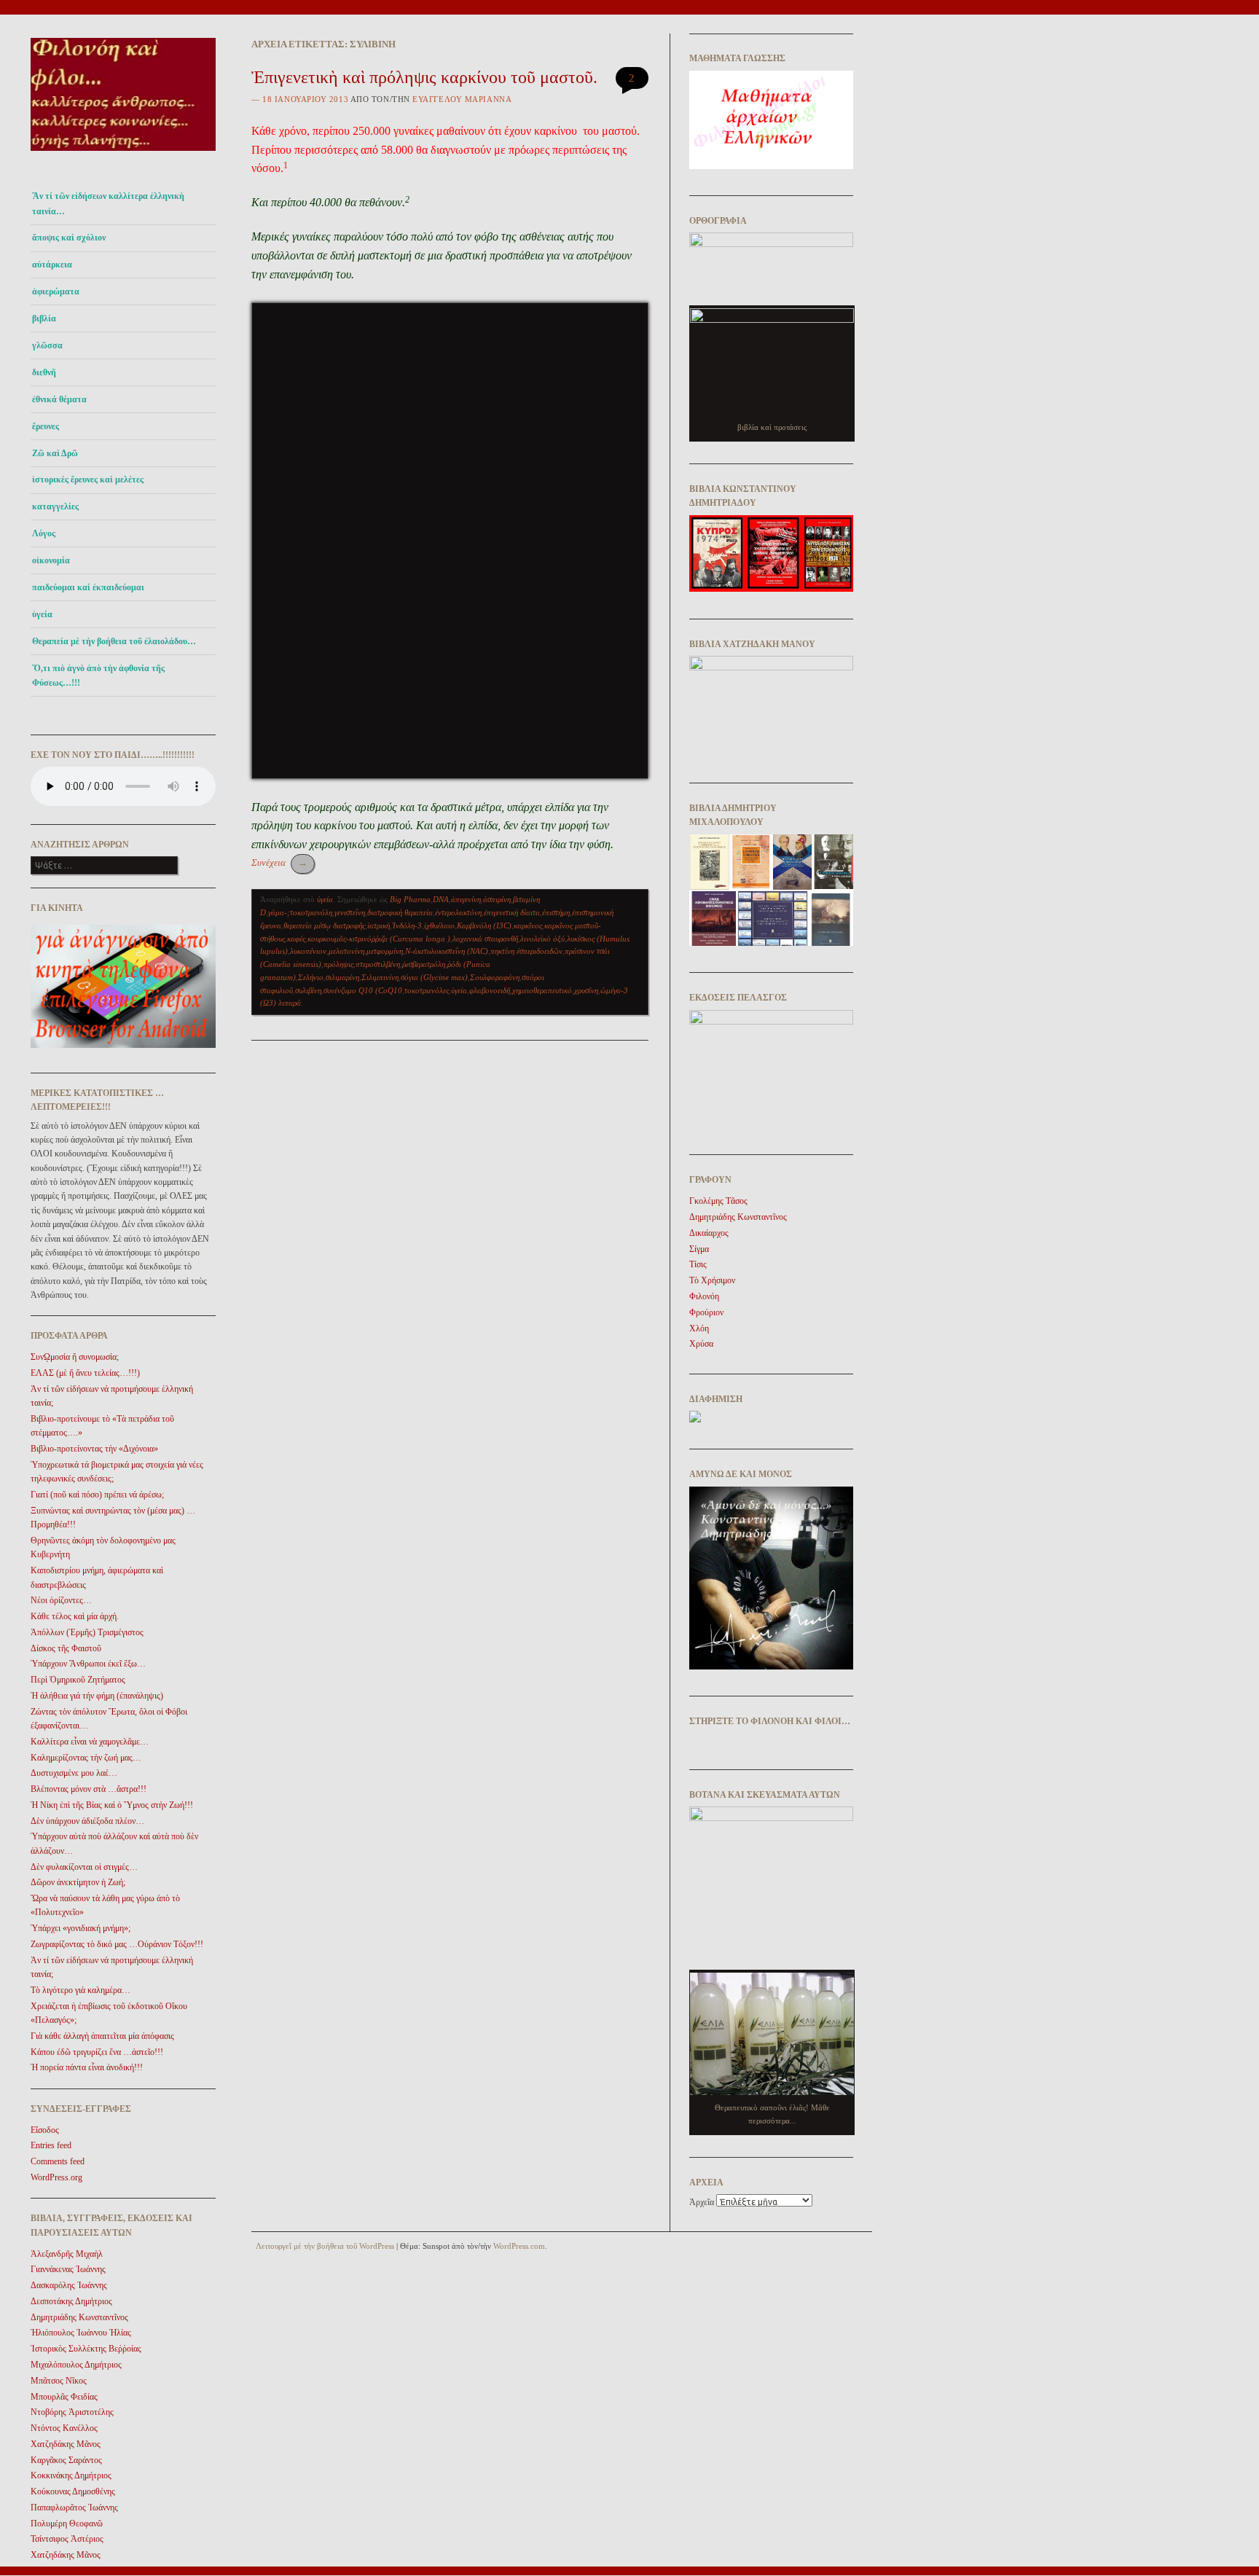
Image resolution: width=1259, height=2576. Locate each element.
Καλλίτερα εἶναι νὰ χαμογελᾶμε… (90, 1742)
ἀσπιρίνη (497, 899)
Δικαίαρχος (709, 1233)
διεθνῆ (44, 372)
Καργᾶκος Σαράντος (66, 2460)
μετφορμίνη (385, 951)
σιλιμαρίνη (342, 977)
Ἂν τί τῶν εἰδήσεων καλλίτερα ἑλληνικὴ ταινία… (108, 203)
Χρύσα (701, 1344)
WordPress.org (56, 2177)
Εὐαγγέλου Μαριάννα (462, 99)
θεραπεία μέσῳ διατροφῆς (324, 925)
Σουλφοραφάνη (495, 977)
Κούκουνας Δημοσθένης (73, 2491)
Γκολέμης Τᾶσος (718, 1201)
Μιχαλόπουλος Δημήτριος (76, 2365)
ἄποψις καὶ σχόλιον (69, 238)
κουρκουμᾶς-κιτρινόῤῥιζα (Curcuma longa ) (379, 939)
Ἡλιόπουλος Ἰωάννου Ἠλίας (81, 2333)
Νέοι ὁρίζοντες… (61, 1600)
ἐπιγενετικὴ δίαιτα (512, 912)
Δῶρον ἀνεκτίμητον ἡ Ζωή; (78, 1882)
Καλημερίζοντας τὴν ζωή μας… (86, 1758)
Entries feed (51, 2145)
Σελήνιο (311, 977)
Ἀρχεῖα (702, 2202)
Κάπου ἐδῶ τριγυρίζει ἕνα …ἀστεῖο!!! (97, 2052)
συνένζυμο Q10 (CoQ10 (363, 990)
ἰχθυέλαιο (439, 925)
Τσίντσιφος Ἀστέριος (67, 2539)
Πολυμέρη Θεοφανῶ (67, 2524)
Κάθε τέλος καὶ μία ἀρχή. (75, 1616)
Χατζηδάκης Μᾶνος (66, 2444)
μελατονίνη (346, 951)
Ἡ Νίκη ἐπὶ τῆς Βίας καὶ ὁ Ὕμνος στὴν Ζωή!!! (112, 1805)
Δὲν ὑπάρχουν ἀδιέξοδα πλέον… (87, 1821)
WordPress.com (519, 2246)
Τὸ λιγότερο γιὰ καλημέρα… (81, 1990)
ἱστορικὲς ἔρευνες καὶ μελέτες (88, 479)
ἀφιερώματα (56, 291)
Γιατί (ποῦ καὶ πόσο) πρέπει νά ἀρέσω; (97, 1495)
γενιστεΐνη (350, 912)
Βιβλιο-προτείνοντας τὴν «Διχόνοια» (94, 1449)
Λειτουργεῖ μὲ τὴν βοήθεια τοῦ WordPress (325, 2246)
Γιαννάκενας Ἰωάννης (68, 2269)
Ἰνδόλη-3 (407, 925)
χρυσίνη (586, 990)
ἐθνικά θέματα (59, 399)
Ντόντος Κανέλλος (64, 2428)
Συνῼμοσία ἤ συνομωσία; (75, 1357)
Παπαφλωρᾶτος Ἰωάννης (74, 2508)
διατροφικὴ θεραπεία (400, 912)
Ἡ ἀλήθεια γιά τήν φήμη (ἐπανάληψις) (97, 1696)
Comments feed (58, 2161)
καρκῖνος (528, 925)
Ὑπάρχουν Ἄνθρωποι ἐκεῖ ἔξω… (88, 1664)
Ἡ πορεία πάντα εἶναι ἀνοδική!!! (87, 2067)
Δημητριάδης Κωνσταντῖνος (79, 2317)
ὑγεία (42, 614)
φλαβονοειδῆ (490, 990)
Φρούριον (706, 1312)
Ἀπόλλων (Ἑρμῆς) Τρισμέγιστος (87, 1632)
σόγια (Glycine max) (434, 977)
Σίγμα (699, 1249)
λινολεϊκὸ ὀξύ (542, 939)
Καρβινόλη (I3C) (484, 925)
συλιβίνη (308, 990)
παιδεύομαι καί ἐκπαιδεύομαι (88, 587)
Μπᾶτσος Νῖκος (59, 2381)
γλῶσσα (47, 345)
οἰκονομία (51, 560)
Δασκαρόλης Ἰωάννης (69, 2285)
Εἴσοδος (45, 2130)
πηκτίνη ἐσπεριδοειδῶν (526, 951)
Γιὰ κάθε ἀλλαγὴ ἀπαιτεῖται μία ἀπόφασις (102, 2036)
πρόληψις (338, 964)
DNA (441, 899)
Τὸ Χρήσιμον (712, 1280)
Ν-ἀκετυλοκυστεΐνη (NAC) (447, 951)
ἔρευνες (46, 426)
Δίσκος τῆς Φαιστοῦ (66, 1648)
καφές (296, 939)
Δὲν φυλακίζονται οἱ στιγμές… (84, 1867)
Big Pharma (410, 899)
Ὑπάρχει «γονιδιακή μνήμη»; (81, 1928)
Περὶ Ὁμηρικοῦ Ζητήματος (78, 1680)
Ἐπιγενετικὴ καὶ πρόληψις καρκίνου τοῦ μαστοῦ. (424, 77)
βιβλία (44, 318)
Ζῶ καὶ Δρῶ (55, 453)
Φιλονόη (704, 1296)
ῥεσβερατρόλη (424, 964)
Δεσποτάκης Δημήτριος (71, 2301)
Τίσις (698, 1264)
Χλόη (699, 1328)
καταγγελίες (55, 506)
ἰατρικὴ (379, 925)
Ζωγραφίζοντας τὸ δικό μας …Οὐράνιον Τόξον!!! (117, 1944)
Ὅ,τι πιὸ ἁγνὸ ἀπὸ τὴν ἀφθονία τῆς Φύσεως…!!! (98, 676)
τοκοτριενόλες (427, 990)
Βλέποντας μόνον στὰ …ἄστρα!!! (89, 1789)
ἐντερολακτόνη (458, 912)
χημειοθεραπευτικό (542, 990)
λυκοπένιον (308, 951)
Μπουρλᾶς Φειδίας (64, 2397)
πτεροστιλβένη (378, 964)
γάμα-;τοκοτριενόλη (300, 912)
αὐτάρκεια (52, 265)
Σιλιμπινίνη (380, 977)
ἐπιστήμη (556, 912)
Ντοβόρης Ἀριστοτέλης (72, 2412)
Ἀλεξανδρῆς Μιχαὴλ (67, 2254)
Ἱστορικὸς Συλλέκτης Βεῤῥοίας (86, 2349)
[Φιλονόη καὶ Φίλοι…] (123, 155)
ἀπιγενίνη (466, 899)
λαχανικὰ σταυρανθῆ (485, 939)
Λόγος (44, 533)
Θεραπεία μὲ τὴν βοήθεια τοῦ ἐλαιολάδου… (114, 641)
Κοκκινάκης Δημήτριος (71, 2475)
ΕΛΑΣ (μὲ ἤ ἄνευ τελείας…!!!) (85, 1373)
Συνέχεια (279, 862)
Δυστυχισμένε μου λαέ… (74, 1773)
